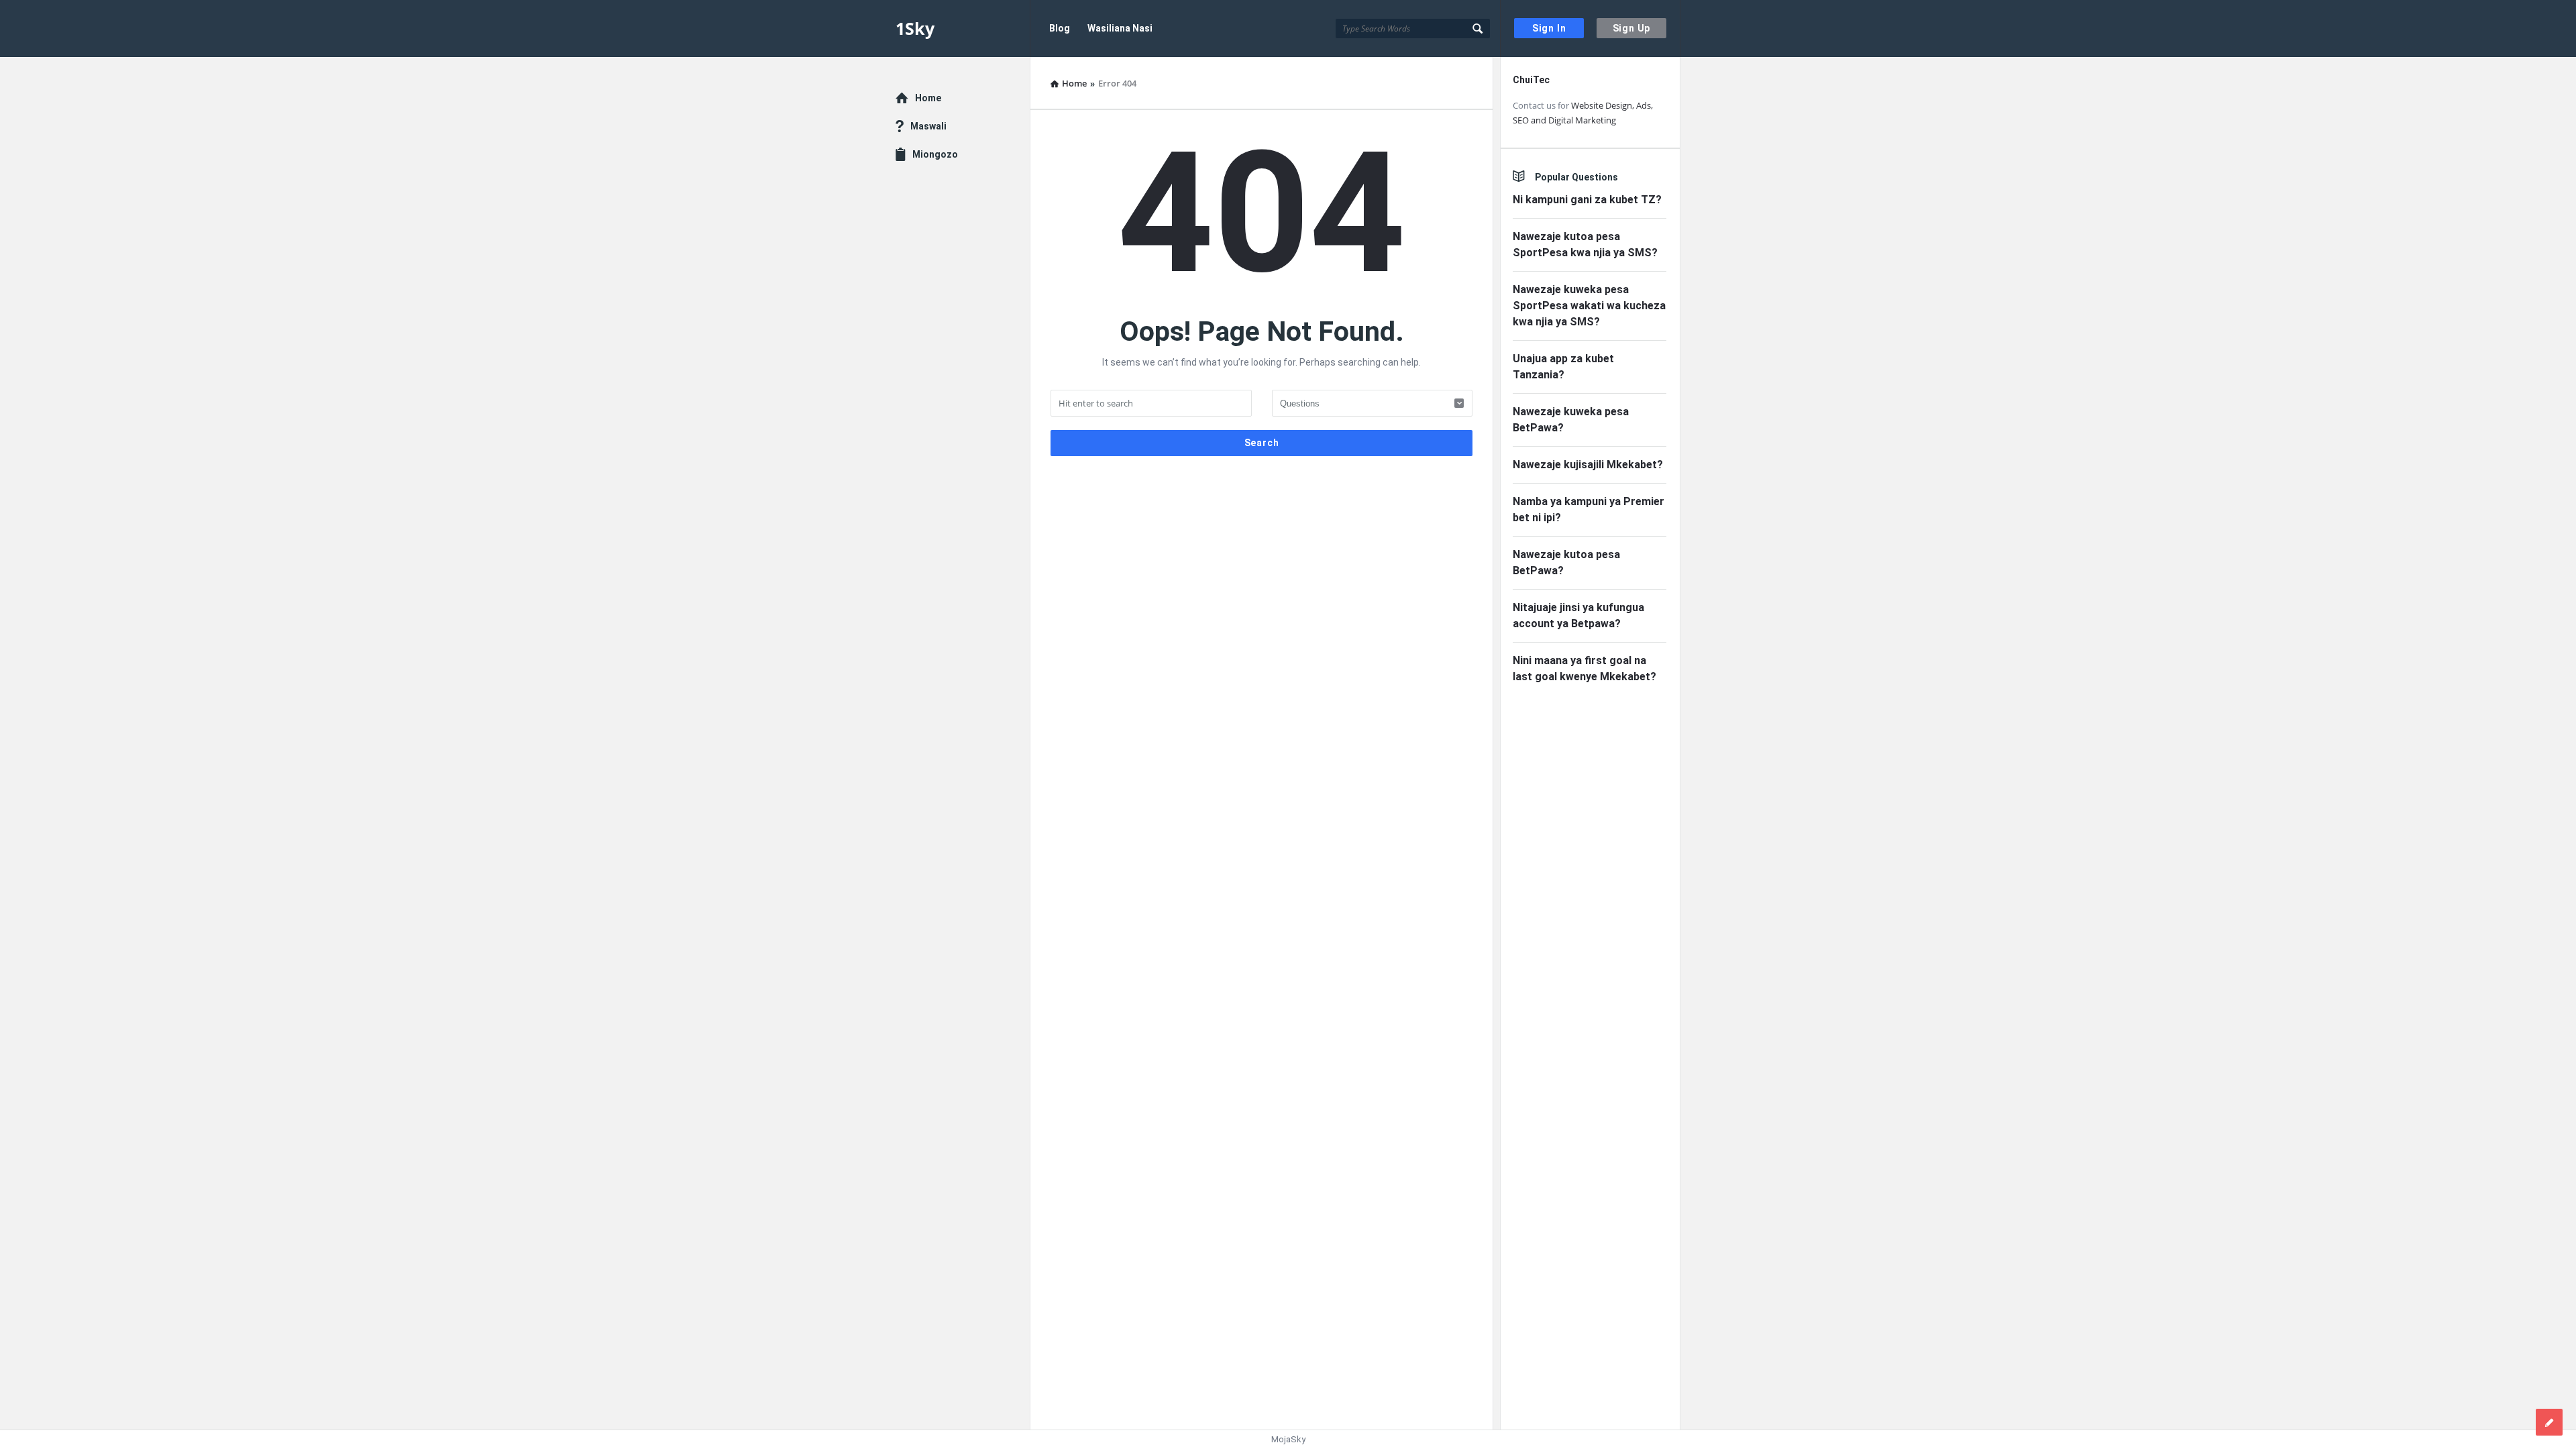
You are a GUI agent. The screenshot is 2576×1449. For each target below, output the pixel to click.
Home (928, 98)
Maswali (928, 126)
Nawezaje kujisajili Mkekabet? (1588, 465)
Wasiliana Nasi (1120, 28)
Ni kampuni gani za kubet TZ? (1587, 200)
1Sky (915, 28)
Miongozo (935, 154)
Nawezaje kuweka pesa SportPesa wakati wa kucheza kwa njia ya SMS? (1589, 306)
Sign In (1549, 28)
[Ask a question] (2549, 1422)
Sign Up (1632, 28)
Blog (1060, 28)
